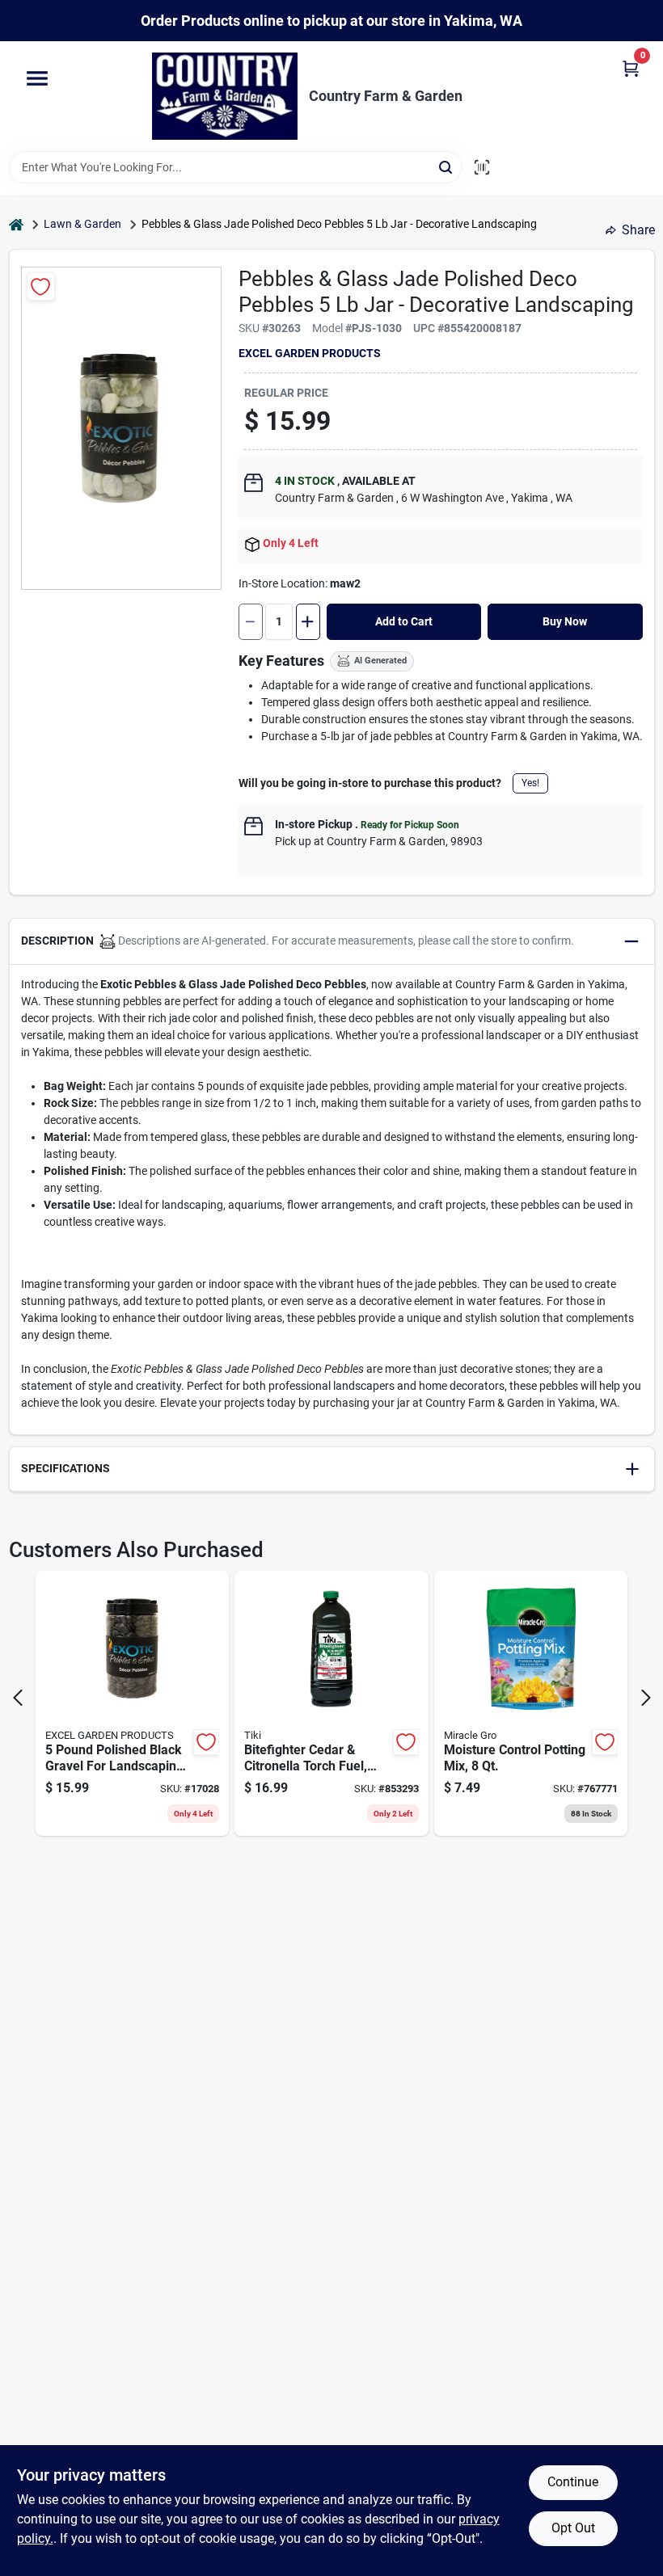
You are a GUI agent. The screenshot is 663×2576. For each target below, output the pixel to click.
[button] (332, 942)
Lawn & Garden (82, 224)
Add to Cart (404, 621)
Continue (573, 2482)
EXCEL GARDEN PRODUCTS (310, 353)
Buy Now (565, 621)
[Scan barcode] (482, 167)
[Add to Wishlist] (41, 286)
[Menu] (37, 79)
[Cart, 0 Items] (631, 67)
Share (638, 230)
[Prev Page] (18, 1698)
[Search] (447, 166)
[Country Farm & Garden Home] (225, 96)
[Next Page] (646, 1698)
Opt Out (573, 2528)
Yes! (530, 783)
